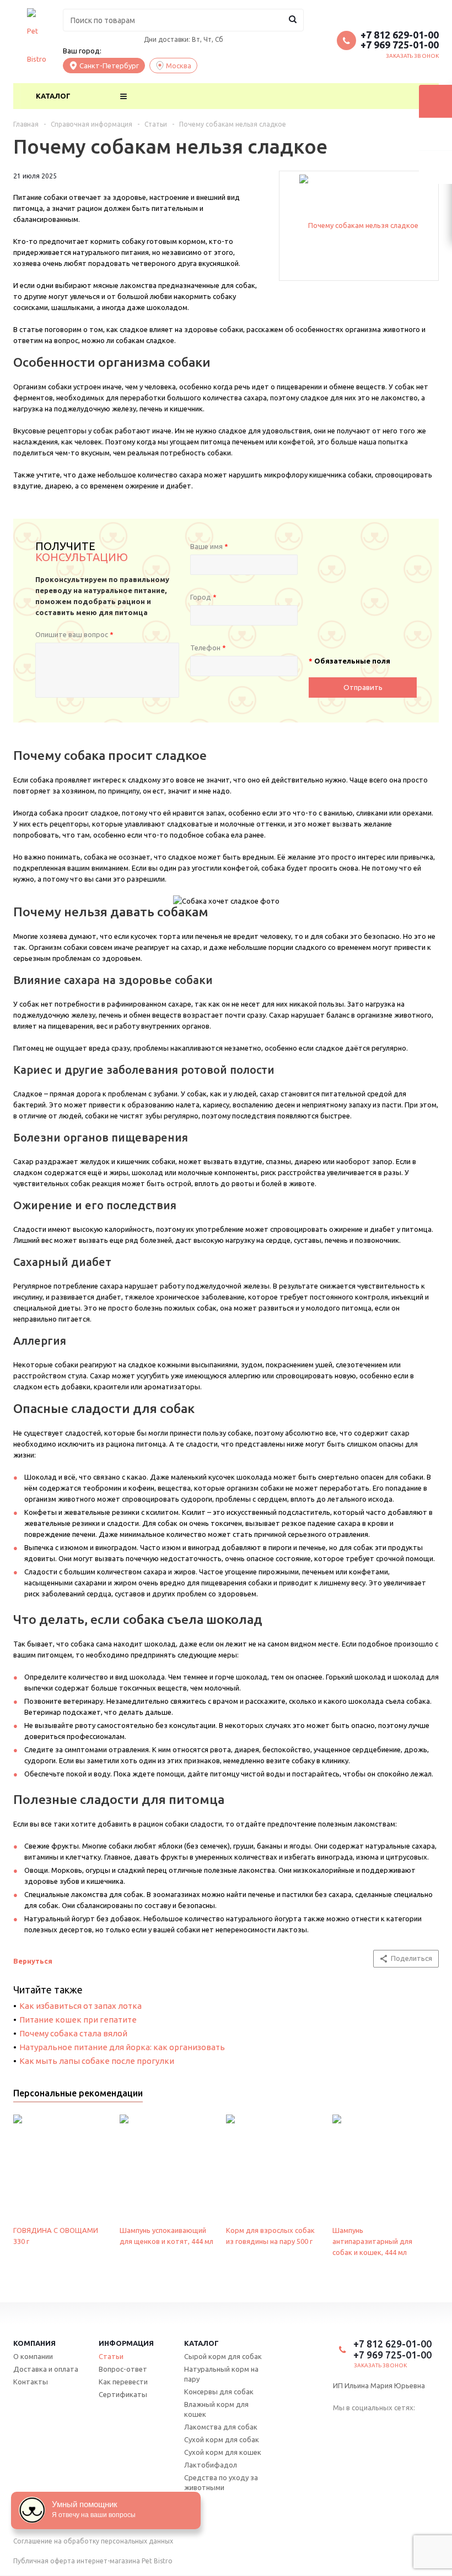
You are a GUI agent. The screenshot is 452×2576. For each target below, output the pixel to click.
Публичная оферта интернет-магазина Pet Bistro (93, 2561)
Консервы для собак (219, 2392)
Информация (126, 2343)
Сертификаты (123, 2394)
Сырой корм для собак (223, 2356)
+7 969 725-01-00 (400, 45)
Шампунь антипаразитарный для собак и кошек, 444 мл (372, 2241)
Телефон (208, 648)
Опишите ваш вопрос (74, 634)
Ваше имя (209, 546)
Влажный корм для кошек (216, 2409)
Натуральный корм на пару (221, 2374)
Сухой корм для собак (222, 2439)
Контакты (31, 2382)
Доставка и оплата (46, 2369)
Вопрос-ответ (123, 2369)
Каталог (53, 96)
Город (203, 597)
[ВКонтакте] (341, 2425)
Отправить (363, 688)
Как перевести (123, 2382)
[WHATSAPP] (383, 2425)
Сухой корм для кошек (223, 2452)
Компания (34, 2343)
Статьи (111, 2356)
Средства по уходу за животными (221, 2482)
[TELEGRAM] (362, 2425)
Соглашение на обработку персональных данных (93, 2541)
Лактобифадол (211, 2465)
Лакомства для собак (221, 2427)
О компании (33, 2356)
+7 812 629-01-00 (400, 35)
